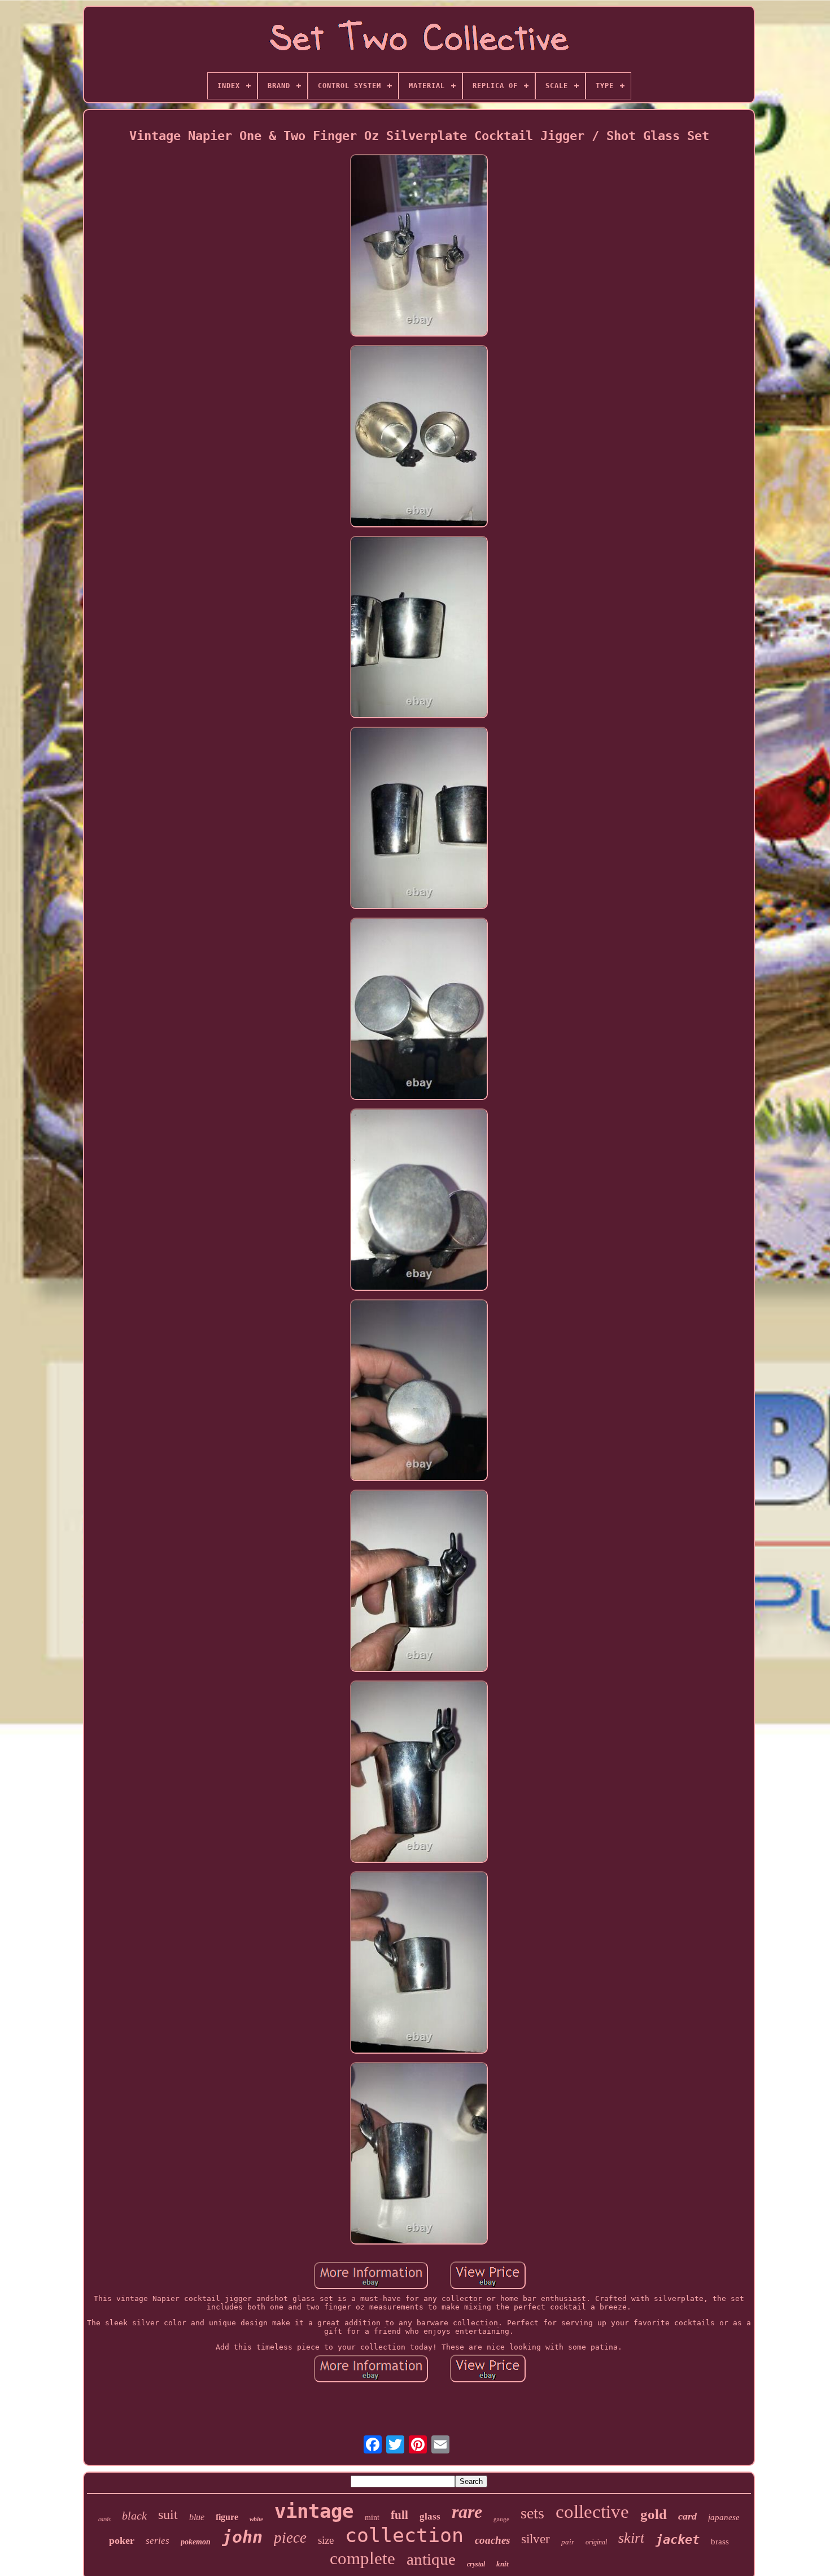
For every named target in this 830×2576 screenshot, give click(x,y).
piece (290, 2538)
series (158, 2541)
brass (720, 2542)
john (242, 2537)
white (256, 2519)
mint (372, 2517)
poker (122, 2540)
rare (467, 2512)
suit (168, 2514)
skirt (631, 2538)
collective (592, 2512)
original (596, 2542)
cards (104, 2519)
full (399, 2515)
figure (227, 2517)
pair (568, 2542)
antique (431, 2559)
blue (197, 2517)
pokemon (196, 2542)
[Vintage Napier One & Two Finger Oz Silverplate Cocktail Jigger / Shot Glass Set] (419, 246)
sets (532, 2513)
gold (654, 2514)
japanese (724, 2517)
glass (430, 2516)
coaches (492, 2540)
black (134, 2516)
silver (536, 2539)
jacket (678, 2540)
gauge (501, 2519)
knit (503, 2564)
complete (362, 2558)
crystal (476, 2564)
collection (404, 2535)
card (687, 2516)
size (326, 2540)
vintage (314, 2511)
